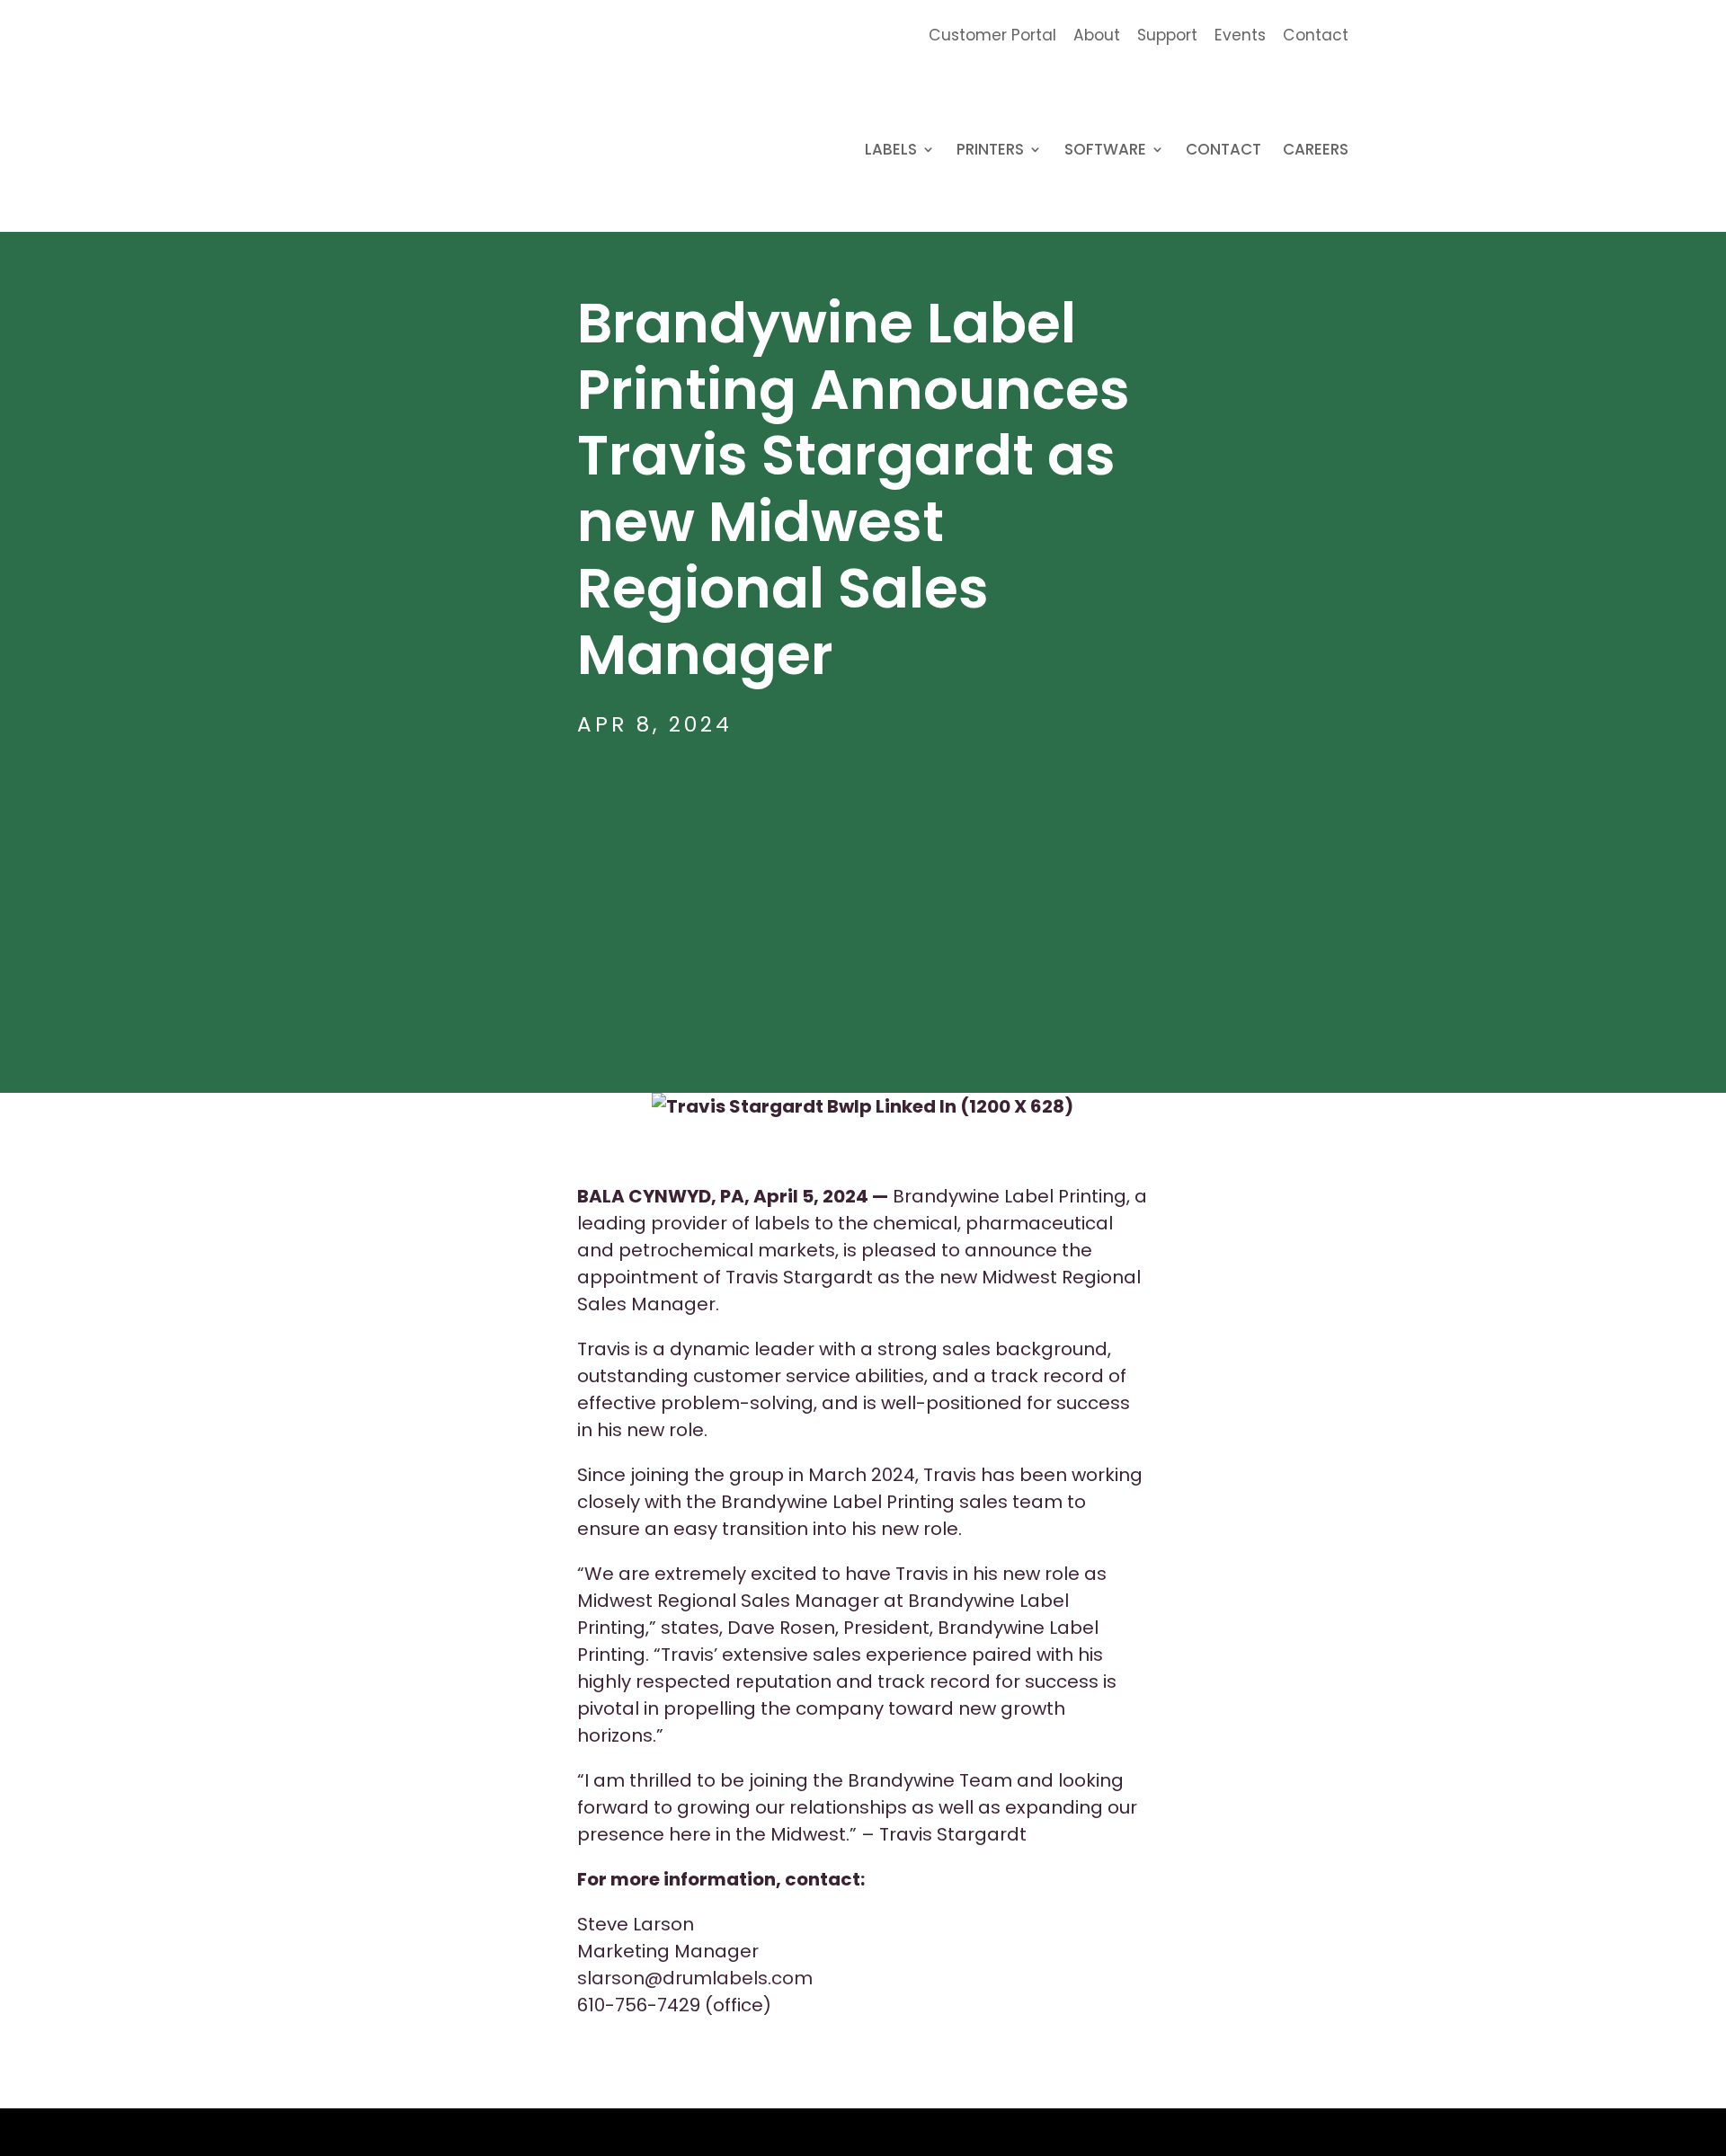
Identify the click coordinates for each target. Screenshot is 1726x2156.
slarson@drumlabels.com (695, 1978)
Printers (990, 151)
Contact (1316, 36)
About (1097, 36)
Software (1105, 151)
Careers (1316, 151)
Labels (891, 151)
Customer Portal (992, 36)
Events (1240, 36)
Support (1167, 36)
